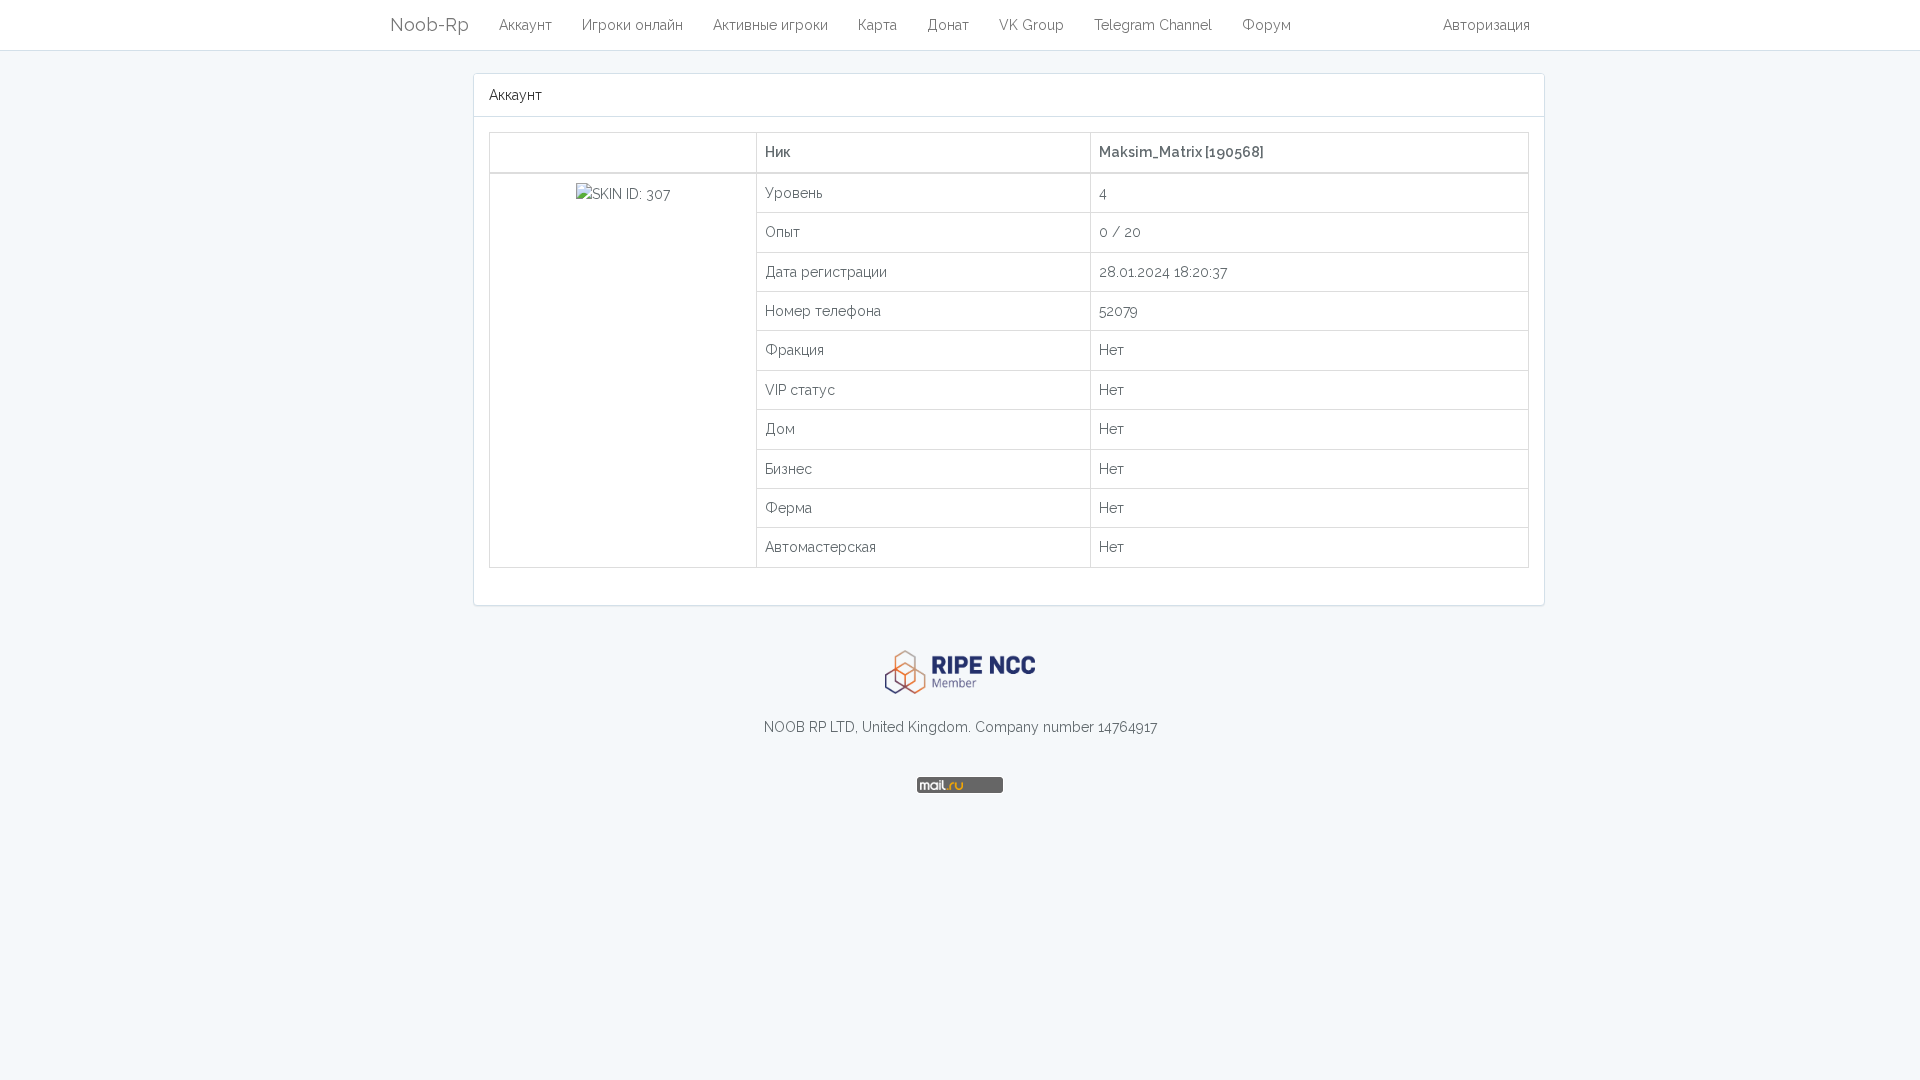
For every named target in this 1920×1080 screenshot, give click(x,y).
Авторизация (1486, 25)
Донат (948, 25)
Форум (1266, 25)
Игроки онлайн (632, 25)
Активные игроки (770, 25)
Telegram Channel (1153, 25)
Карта (877, 25)
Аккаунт (525, 25)
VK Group (1031, 25)
